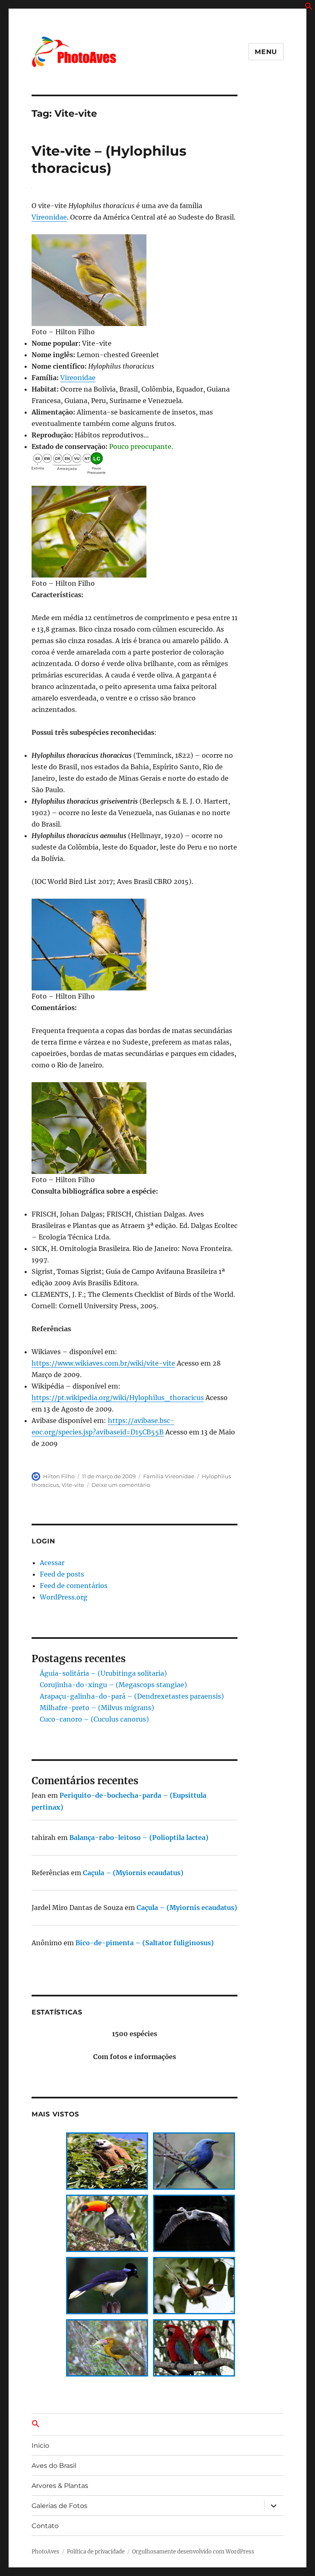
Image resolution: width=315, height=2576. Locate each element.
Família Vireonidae (169, 1476)
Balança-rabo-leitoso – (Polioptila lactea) (139, 1837)
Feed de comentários (74, 1586)
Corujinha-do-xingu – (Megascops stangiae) (113, 1685)
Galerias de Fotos (59, 2506)
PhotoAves (46, 2552)
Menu (266, 52)
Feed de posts (62, 1574)
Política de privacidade (96, 2552)
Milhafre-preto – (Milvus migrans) (97, 1708)
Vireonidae (49, 217)
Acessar (52, 1563)
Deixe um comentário (121, 1485)
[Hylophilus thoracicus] (135, 280)
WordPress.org (64, 1597)
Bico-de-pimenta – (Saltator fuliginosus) (145, 1943)
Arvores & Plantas (60, 2486)
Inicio (40, 2446)
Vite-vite (73, 1485)
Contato (45, 2526)
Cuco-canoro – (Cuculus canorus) (94, 1719)
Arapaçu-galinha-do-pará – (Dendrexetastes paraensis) (132, 1696)
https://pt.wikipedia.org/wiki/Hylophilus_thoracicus (118, 1398)
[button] (309, 8)
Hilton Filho (59, 1476)
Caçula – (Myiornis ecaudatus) (133, 1873)
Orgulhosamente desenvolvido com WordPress (193, 2552)
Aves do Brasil (54, 2466)
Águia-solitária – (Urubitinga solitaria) (103, 1673)
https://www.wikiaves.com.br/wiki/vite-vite (103, 1363)
